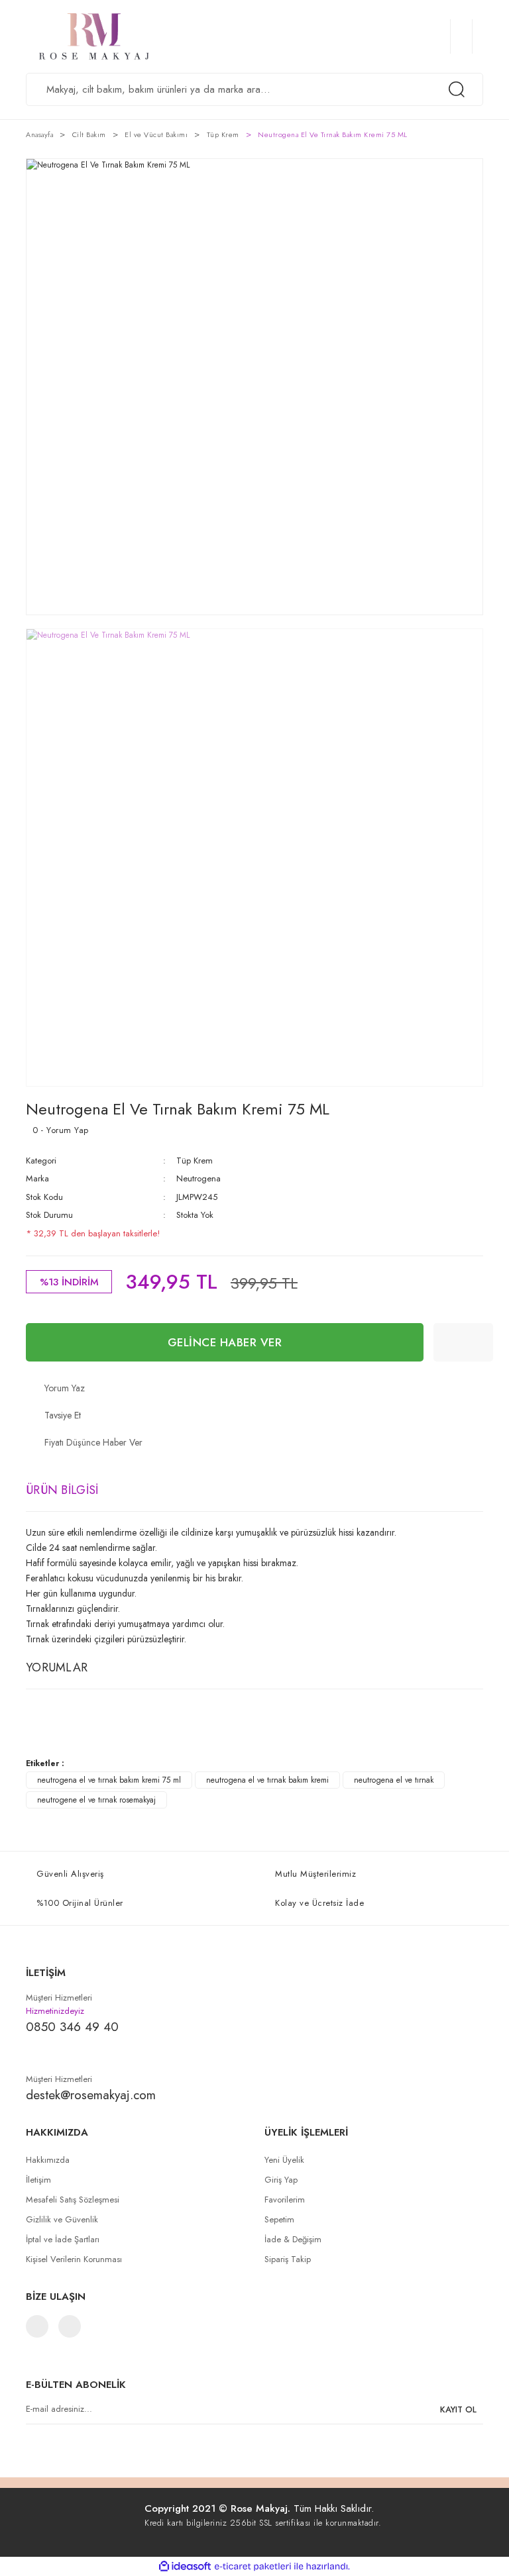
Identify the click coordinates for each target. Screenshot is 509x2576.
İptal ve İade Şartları (63, 2239)
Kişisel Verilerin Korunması (74, 2259)
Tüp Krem (195, 1161)
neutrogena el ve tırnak (394, 1780)
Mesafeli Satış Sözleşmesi (73, 2200)
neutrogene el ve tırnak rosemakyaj (96, 1800)
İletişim (38, 2180)
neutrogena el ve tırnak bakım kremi (267, 1780)
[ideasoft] (185, 2566)
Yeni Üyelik (284, 2160)
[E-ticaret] (253, 2567)
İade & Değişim (293, 2239)
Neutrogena (198, 1178)
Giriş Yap (281, 2180)
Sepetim (279, 2219)
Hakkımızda (48, 2160)
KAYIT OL (458, 2409)
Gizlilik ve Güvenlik (62, 2219)
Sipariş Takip (288, 2259)
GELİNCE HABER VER (225, 1342)
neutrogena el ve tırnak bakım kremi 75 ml (109, 1780)
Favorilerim (285, 2200)
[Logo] (162, 36)
